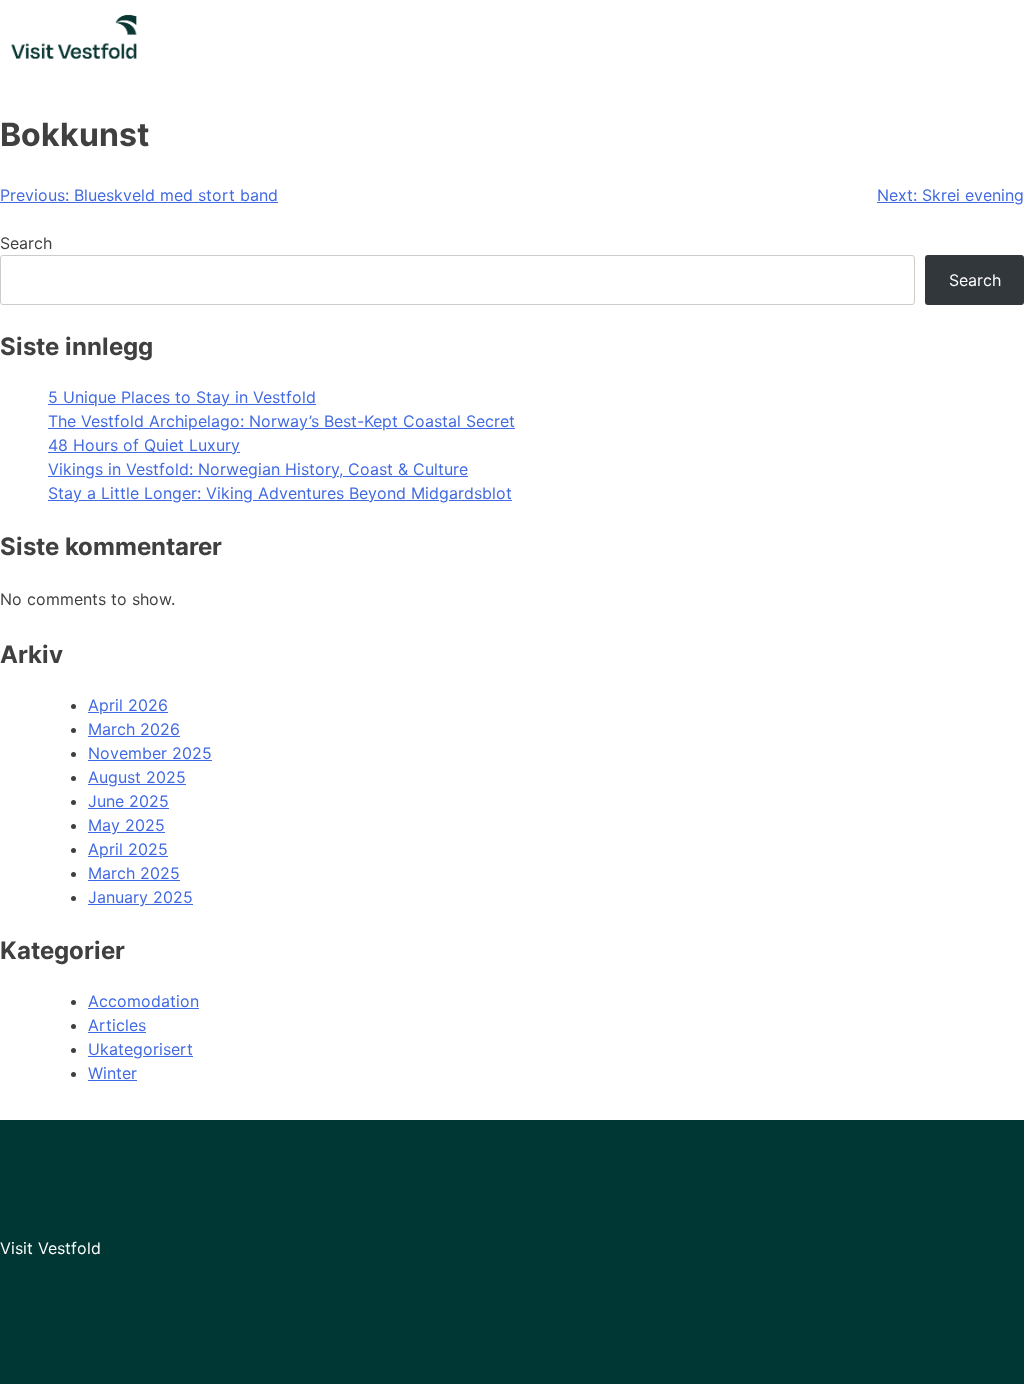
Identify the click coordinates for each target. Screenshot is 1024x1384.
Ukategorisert (140, 1049)
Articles (117, 1025)
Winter (112, 1073)
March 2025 (134, 873)
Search (26, 243)
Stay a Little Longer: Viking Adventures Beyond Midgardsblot (280, 493)
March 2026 (134, 729)
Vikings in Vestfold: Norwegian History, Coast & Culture (258, 469)
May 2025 (126, 825)
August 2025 (137, 777)
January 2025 (140, 897)
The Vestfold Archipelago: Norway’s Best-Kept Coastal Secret (281, 421)
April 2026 (128, 705)
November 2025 (150, 753)
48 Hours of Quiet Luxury (144, 445)
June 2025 (128, 801)
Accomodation (143, 1001)
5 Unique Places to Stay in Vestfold (182, 397)
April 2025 (128, 849)
